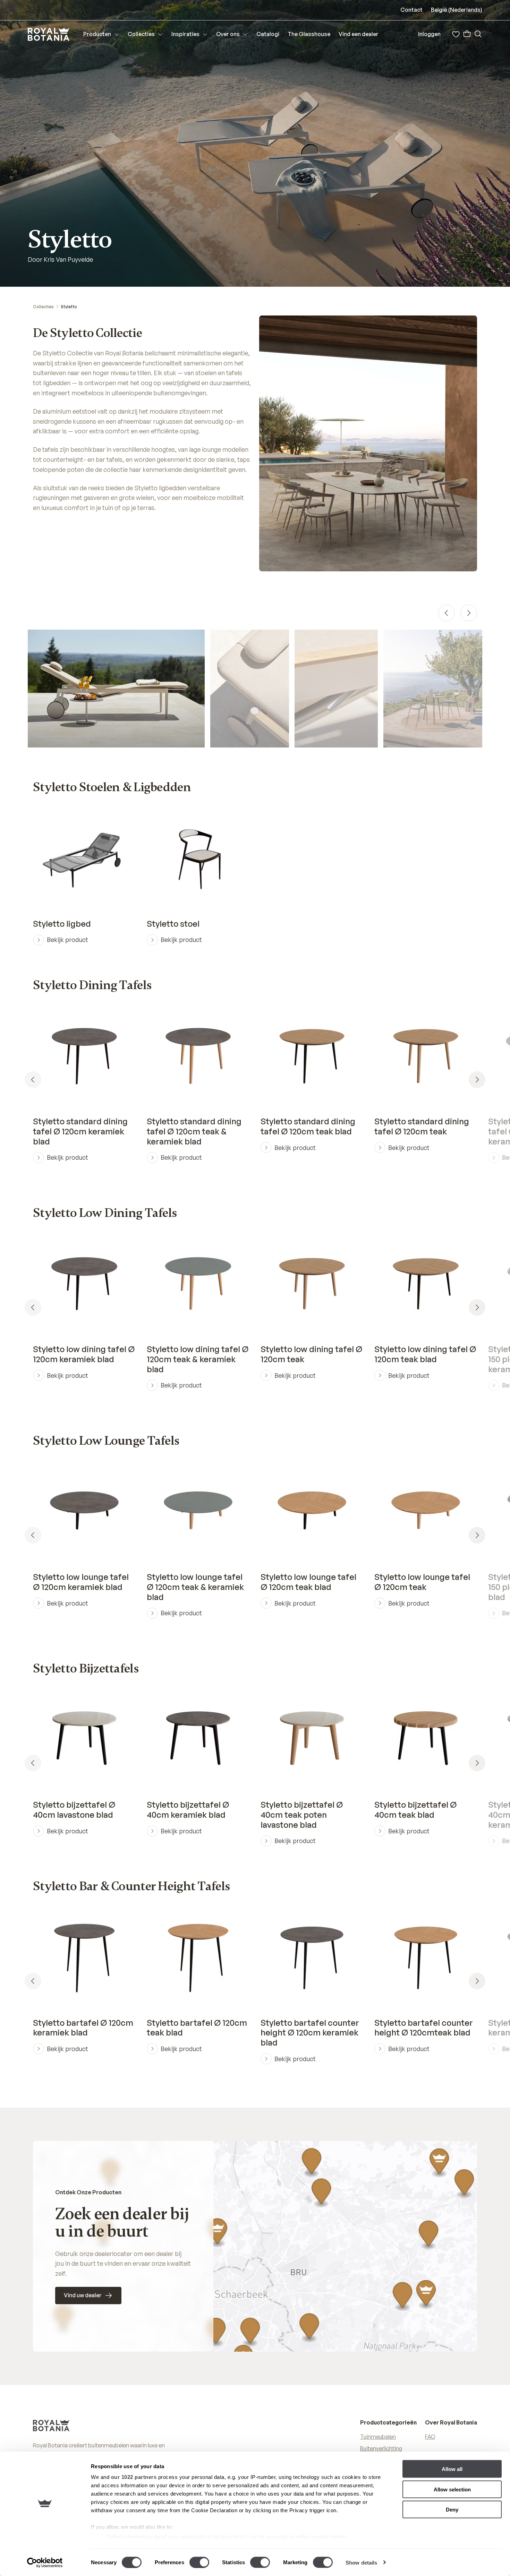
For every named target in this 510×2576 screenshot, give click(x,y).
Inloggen (429, 34)
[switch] (199, 2562)
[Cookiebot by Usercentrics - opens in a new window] (45, 2562)
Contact (411, 10)
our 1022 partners (134, 2477)
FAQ (430, 2437)
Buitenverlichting (381, 2448)
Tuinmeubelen (378, 2437)
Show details (361, 2562)
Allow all (452, 2469)
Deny (452, 2510)
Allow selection (452, 2489)
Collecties (43, 307)
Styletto (69, 307)
